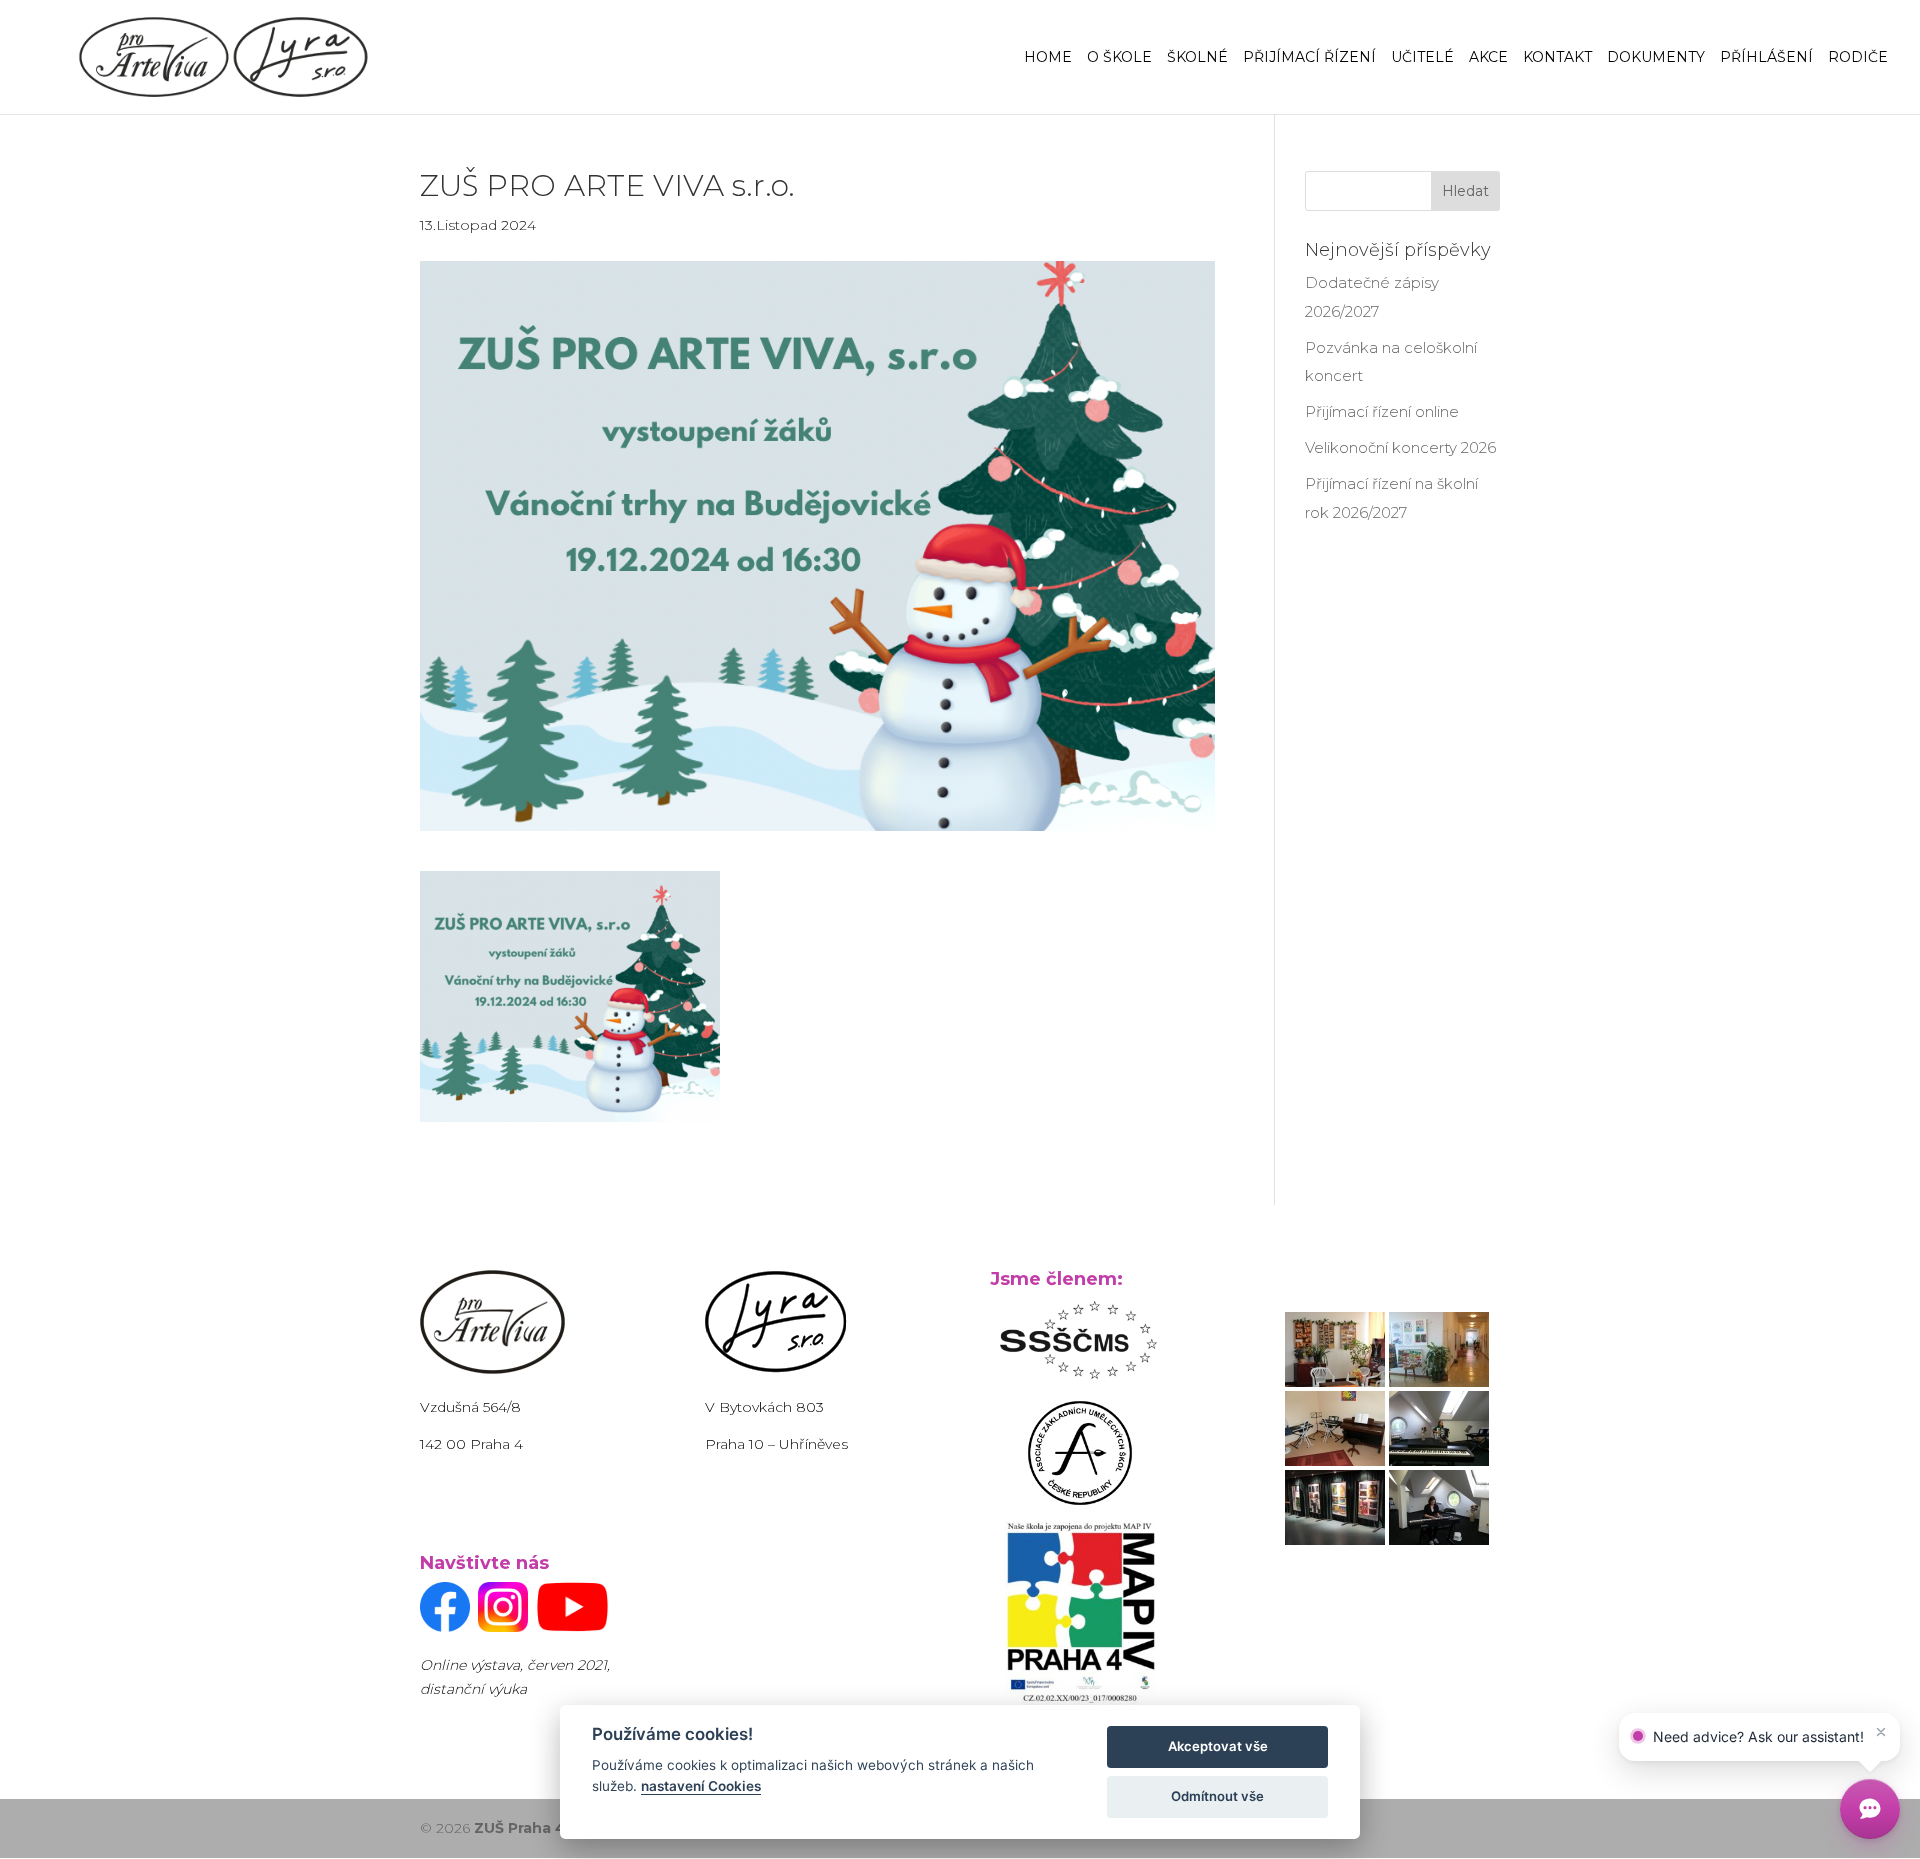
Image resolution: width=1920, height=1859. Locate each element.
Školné (1197, 58)
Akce (1488, 58)
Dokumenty (1656, 58)
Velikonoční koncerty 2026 (1400, 447)
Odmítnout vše (1217, 1796)
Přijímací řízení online (1382, 411)
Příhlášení (1766, 58)
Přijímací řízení (1309, 58)
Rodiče (1858, 58)
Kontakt (1557, 58)
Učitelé (1422, 58)
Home (1048, 58)
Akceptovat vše (1218, 1746)
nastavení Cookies (701, 1786)
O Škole (1119, 58)
